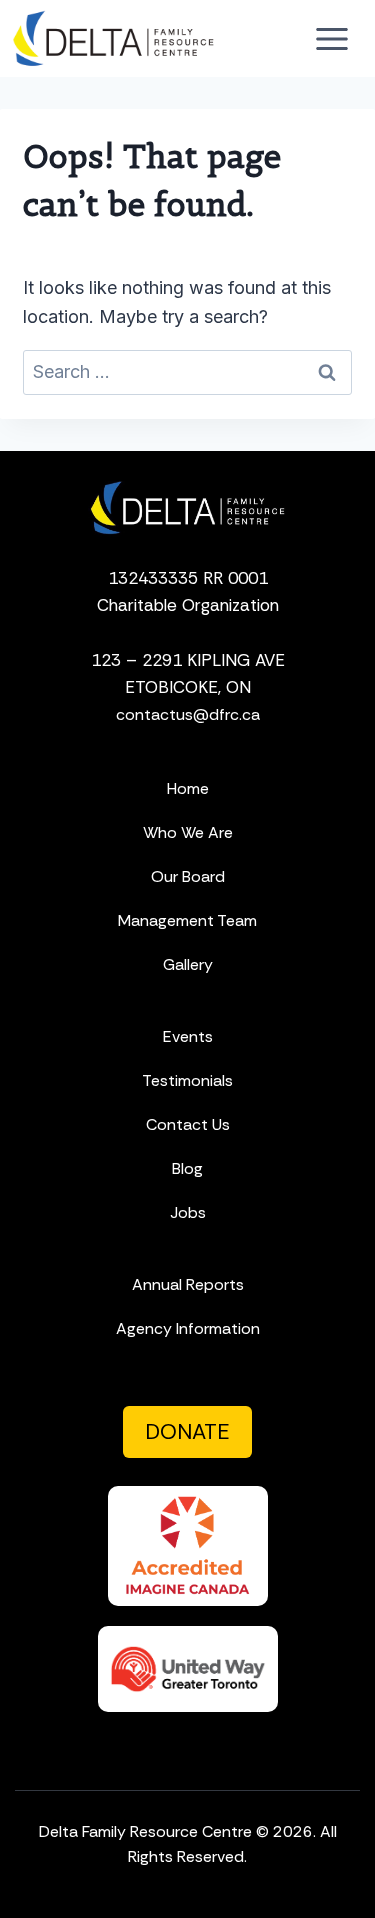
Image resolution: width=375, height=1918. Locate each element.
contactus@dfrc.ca (188, 714)
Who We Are (188, 832)
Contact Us (188, 1124)
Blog (187, 1168)
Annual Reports (188, 1284)
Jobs (188, 1212)
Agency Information (188, 1328)
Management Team (187, 920)
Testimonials (187, 1080)
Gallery (188, 964)
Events (188, 1036)
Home (188, 788)
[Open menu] (331, 38)
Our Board (188, 876)
